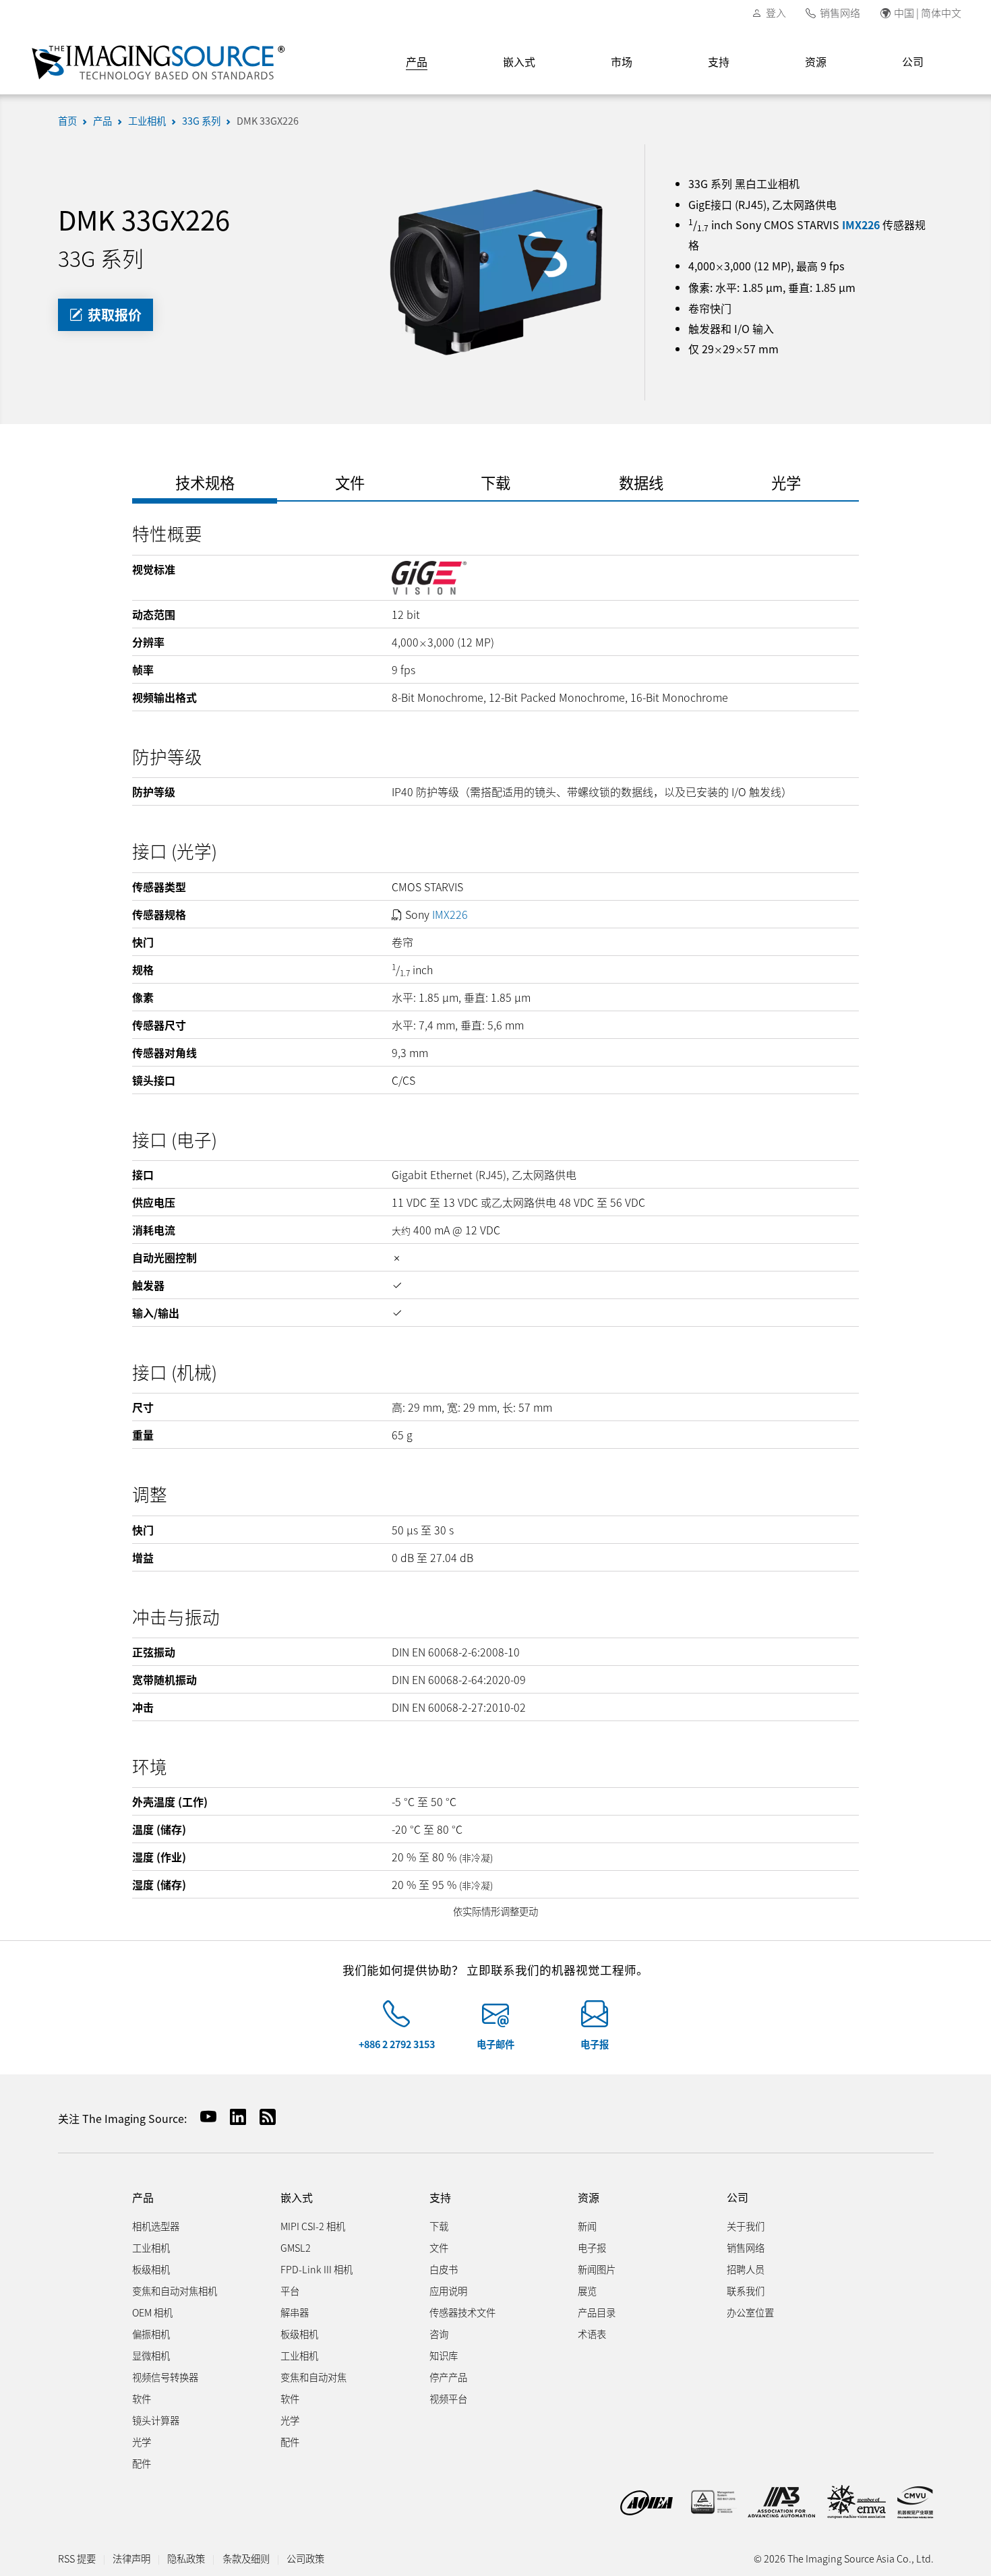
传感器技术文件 (462, 2312)
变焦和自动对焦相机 (175, 2290)
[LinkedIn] (233, 2117)
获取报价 (113, 314)
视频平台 (448, 2398)
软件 (142, 2398)
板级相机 (151, 2269)
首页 (67, 120)
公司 (913, 61)
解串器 (295, 2312)
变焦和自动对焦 (313, 2377)
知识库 (444, 2355)
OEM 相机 (152, 2312)
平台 (290, 2290)
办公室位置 (750, 2312)
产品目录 (597, 2312)
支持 (719, 61)
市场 (622, 61)
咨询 (439, 2334)
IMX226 (861, 224)
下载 (439, 2226)
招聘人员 (746, 2269)
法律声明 (131, 2558)
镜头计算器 (156, 2420)
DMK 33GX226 (268, 120)
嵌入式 (519, 61)
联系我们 (746, 2290)
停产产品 (448, 2377)
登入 (776, 12)
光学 (142, 2442)
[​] (396, 2019)
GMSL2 (296, 2247)
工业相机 (147, 120)
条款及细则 (246, 2558)
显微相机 (151, 2355)
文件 (439, 2247)
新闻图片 (597, 2269)
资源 (816, 61)
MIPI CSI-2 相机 (313, 2226)
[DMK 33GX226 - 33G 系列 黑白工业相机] (495, 270)
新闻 (587, 2226)
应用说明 (448, 2290)
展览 (587, 2290)
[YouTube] (203, 2117)
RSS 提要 (77, 2558)
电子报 (595, 2044)
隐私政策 (186, 2558)
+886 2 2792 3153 (397, 2044)
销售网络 (840, 12)
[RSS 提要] (262, 2117)
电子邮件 (495, 2044)
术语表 (592, 2334)
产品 (417, 61)
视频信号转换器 (165, 2377)
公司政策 (305, 2558)
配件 (142, 2463)
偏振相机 (151, 2334)
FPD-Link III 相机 (317, 2269)
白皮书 (444, 2269)
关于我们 (746, 2226)
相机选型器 (156, 2226)
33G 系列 (201, 120)
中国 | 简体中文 (928, 12)
